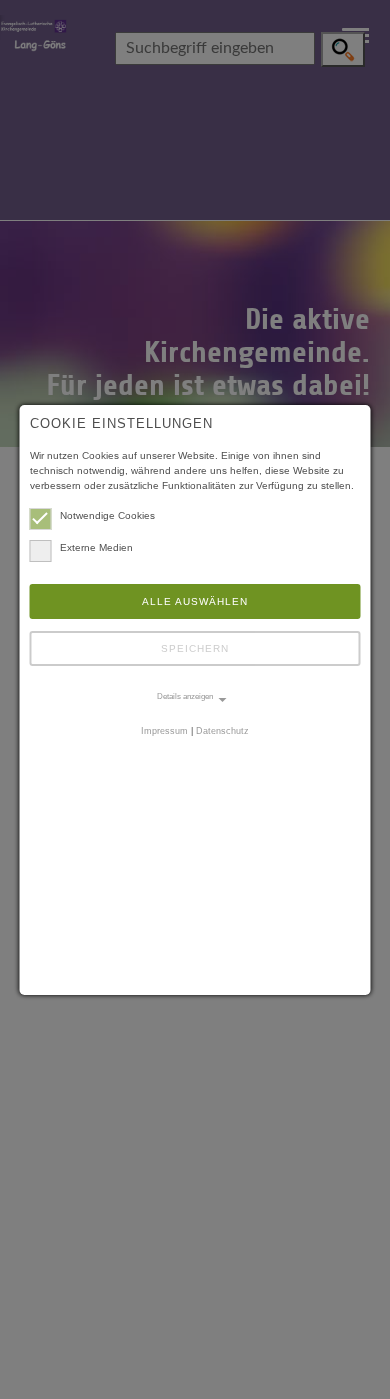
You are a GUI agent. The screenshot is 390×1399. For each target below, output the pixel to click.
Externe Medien (96, 547)
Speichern (195, 648)
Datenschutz (222, 731)
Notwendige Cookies (107, 515)
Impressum (164, 731)
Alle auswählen (195, 601)
